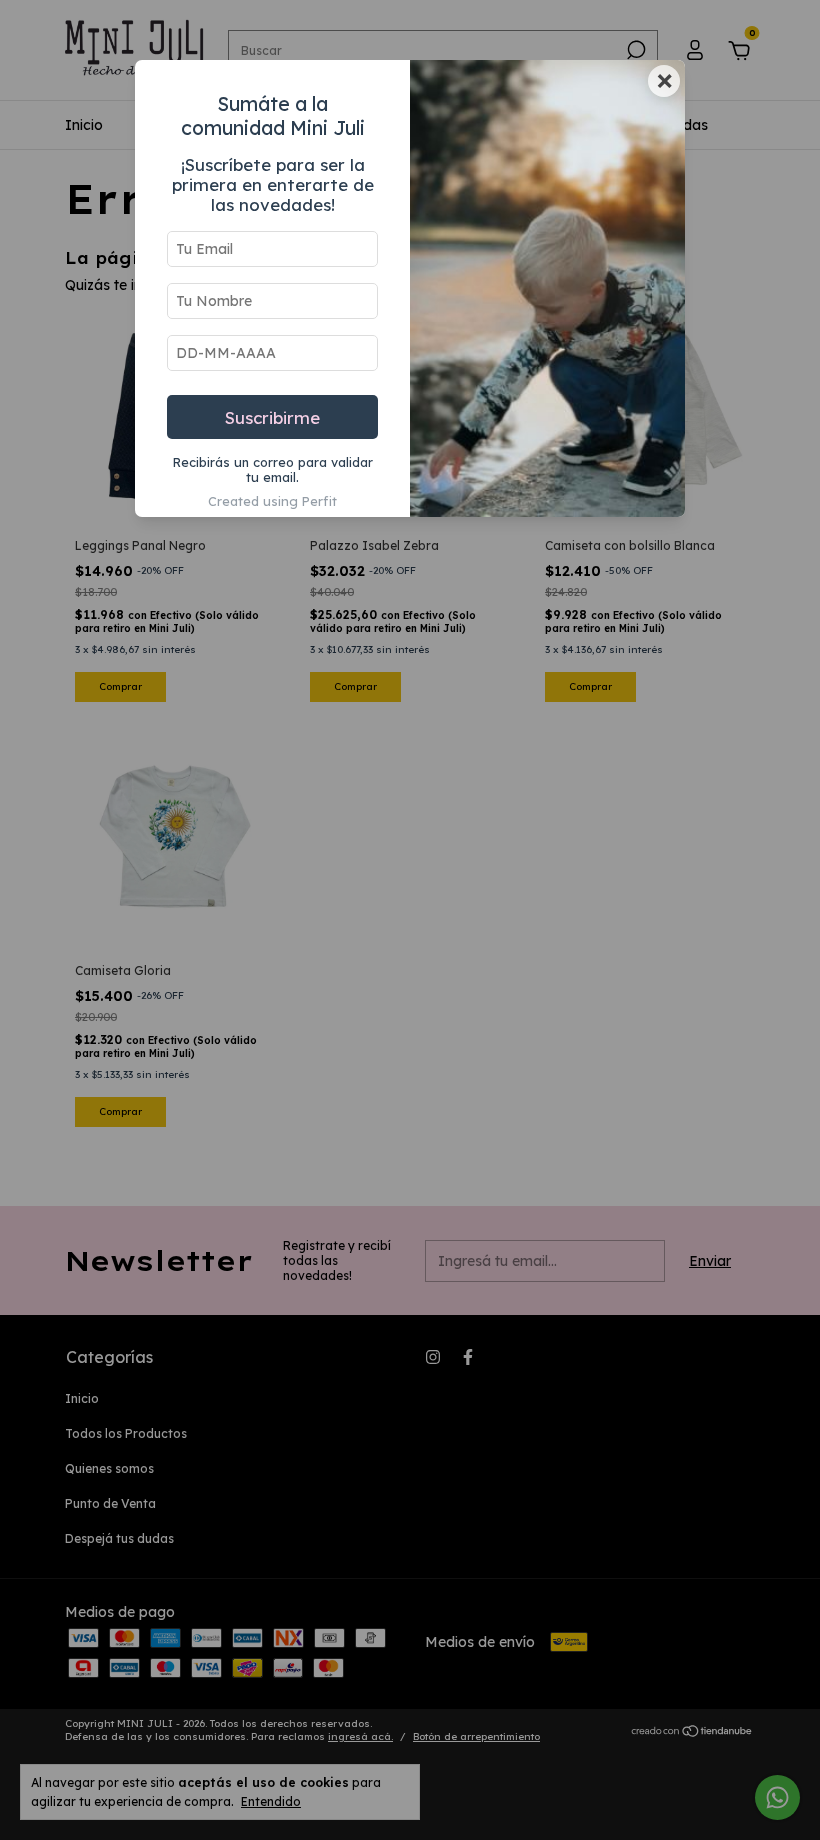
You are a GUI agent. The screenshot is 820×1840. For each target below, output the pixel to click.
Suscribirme (272, 417)
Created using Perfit (272, 501)
